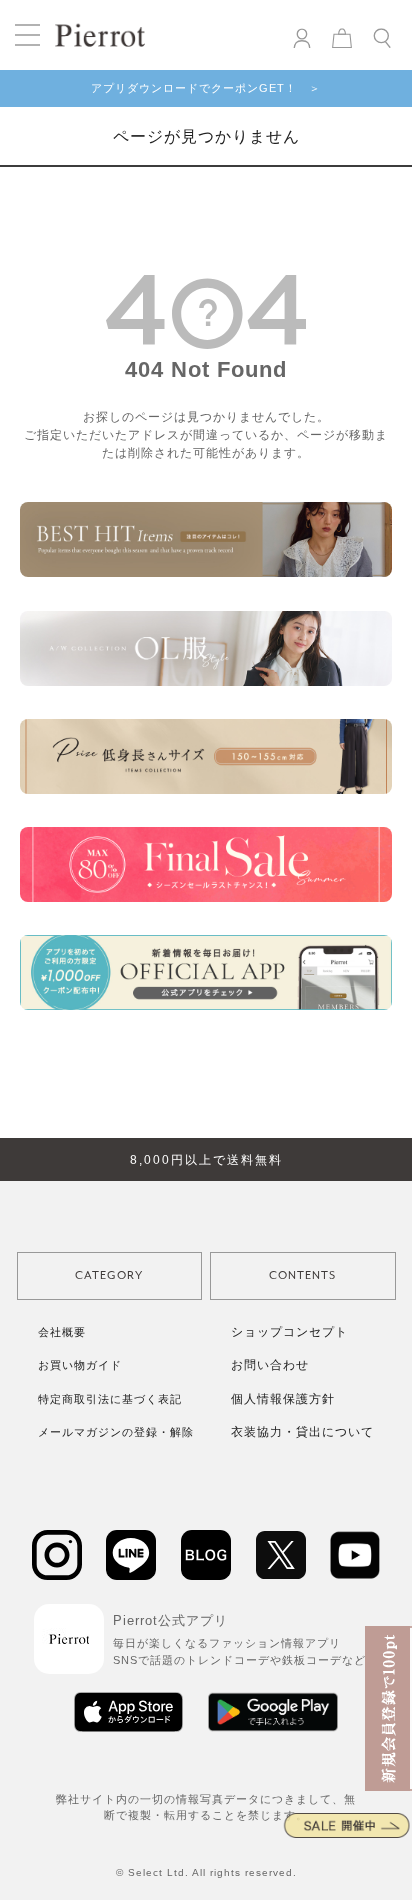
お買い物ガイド (80, 1365)
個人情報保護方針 (283, 1399)
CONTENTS (302, 1275)
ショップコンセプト (289, 1332)
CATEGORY (109, 1275)
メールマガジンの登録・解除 (116, 1432)
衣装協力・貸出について (302, 1432)
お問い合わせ (270, 1365)
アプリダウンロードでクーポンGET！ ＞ (206, 88)
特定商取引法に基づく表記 (110, 1399)
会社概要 (62, 1332)
